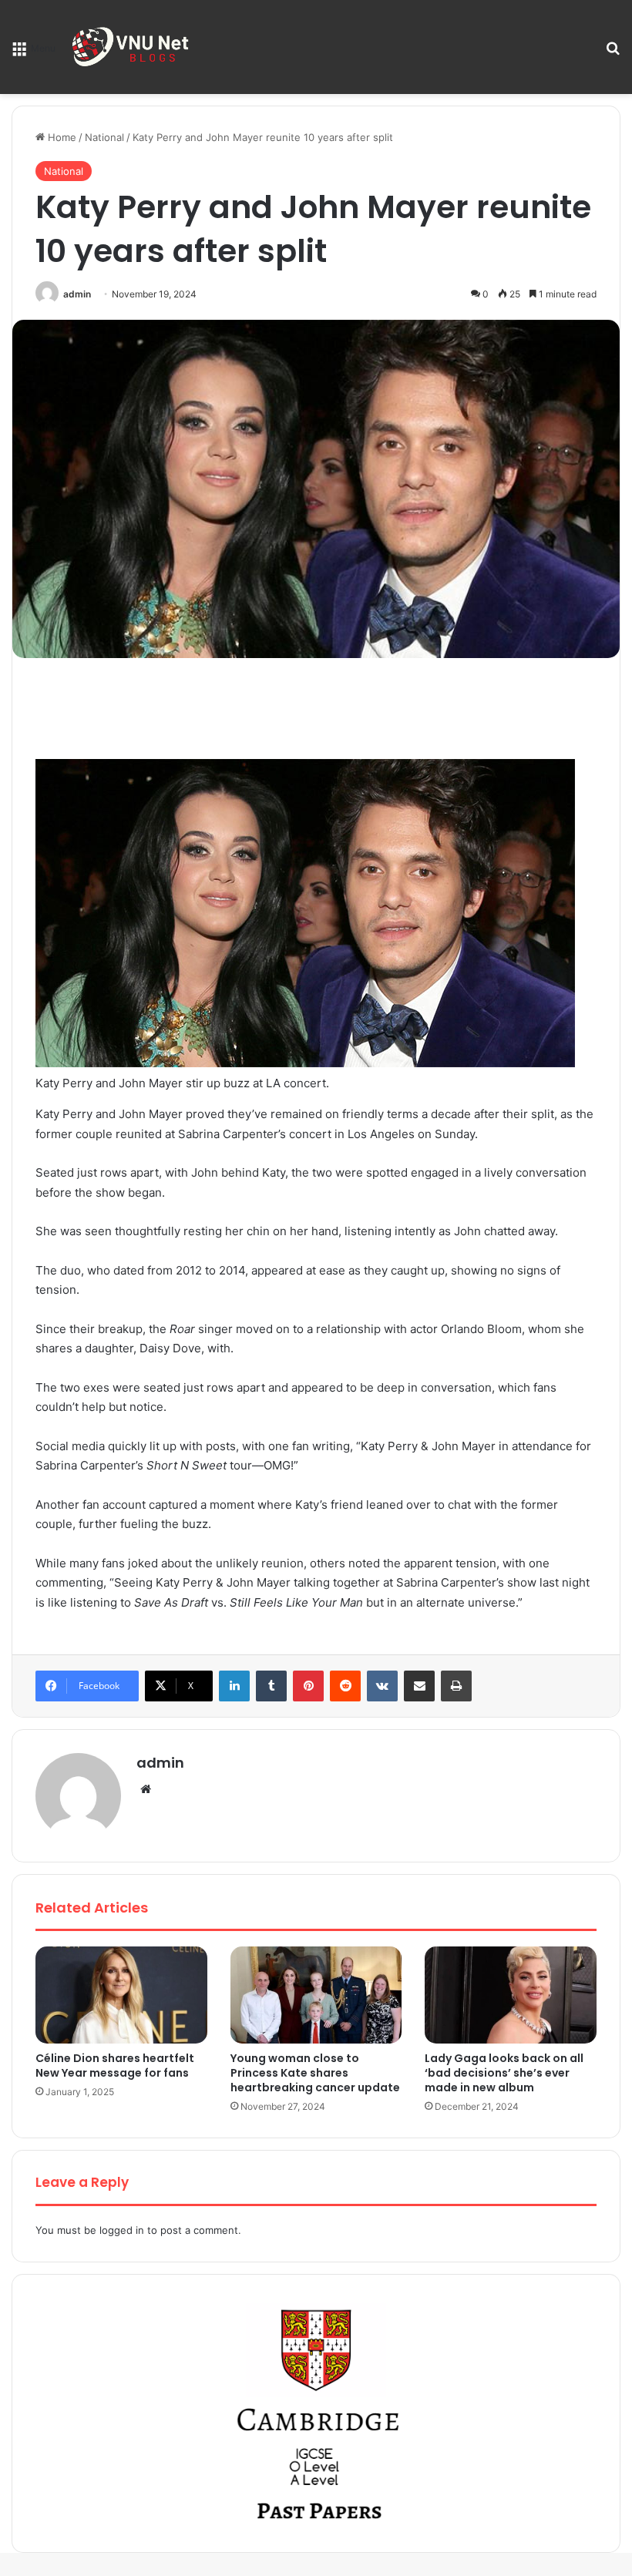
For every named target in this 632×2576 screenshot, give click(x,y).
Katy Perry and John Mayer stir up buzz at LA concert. (182, 1083)
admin (77, 294)
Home (61, 137)
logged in (122, 2230)
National (104, 137)
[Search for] (613, 53)
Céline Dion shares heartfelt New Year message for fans (115, 2066)
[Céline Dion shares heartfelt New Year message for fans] (121, 1995)
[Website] (146, 1789)
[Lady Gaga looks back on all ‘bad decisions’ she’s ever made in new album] (511, 1995)
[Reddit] (345, 1686)
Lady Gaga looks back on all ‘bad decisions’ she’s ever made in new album (504, 2073)
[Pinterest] (308, 1686)
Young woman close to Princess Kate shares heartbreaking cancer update (315, 2073)
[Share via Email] (419, 1686)
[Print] (456, 1686)
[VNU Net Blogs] (132, 47)
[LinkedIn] (234, 1686)
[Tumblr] (271, 1686)
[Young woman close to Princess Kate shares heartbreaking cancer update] (316, 1995)
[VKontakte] (382, 1686)
